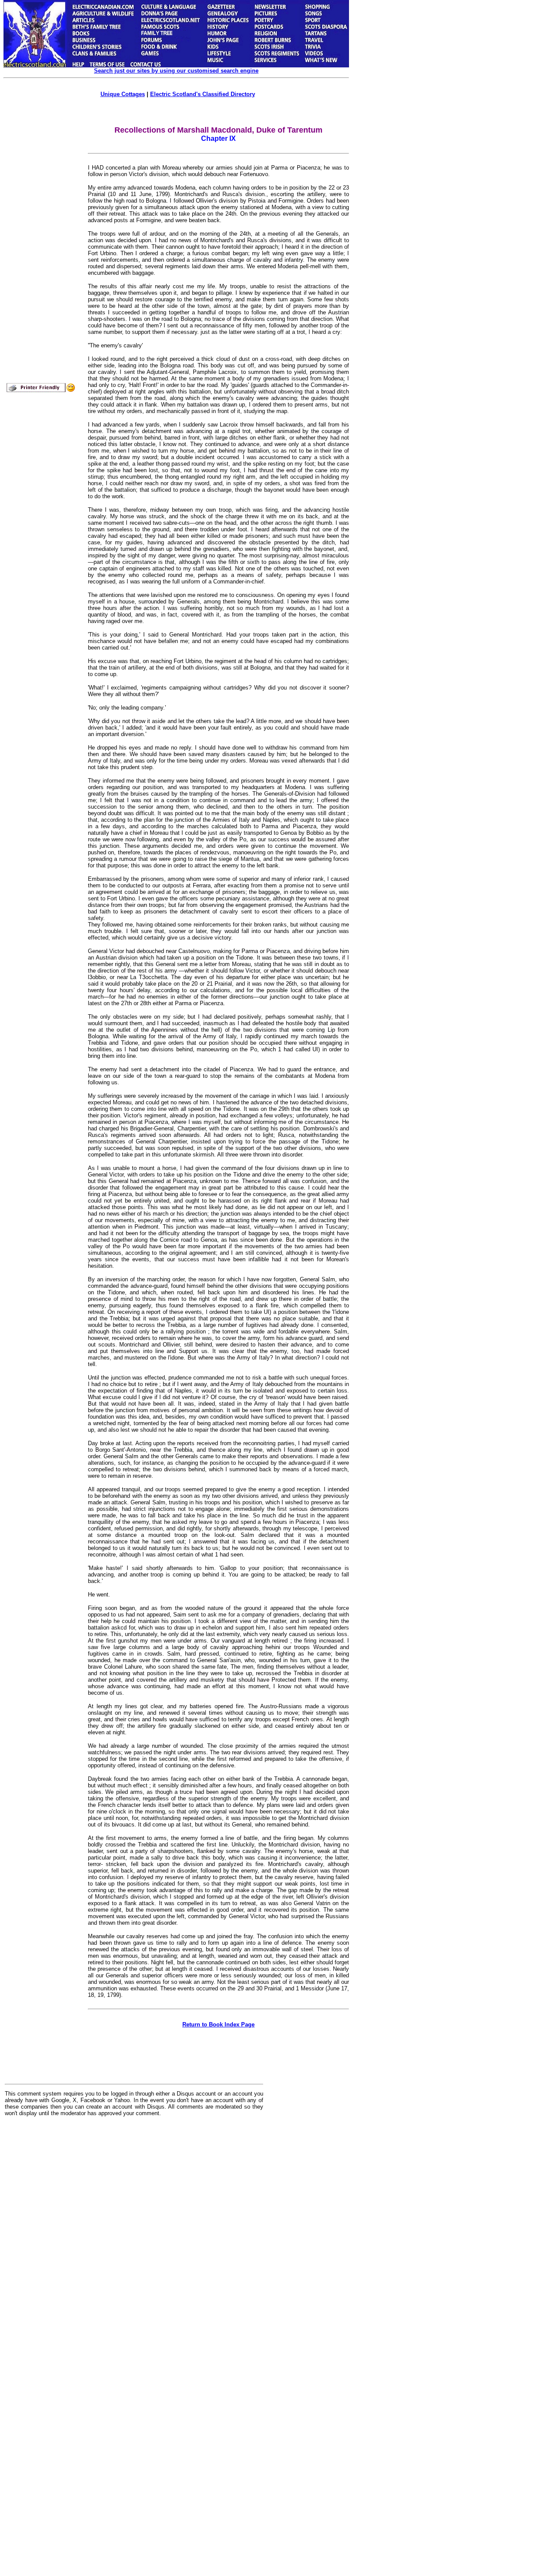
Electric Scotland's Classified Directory (203, 94)
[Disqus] (134, 2231)
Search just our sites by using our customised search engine (176, 71)
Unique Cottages (123, 94)
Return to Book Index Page (218, 2024)
